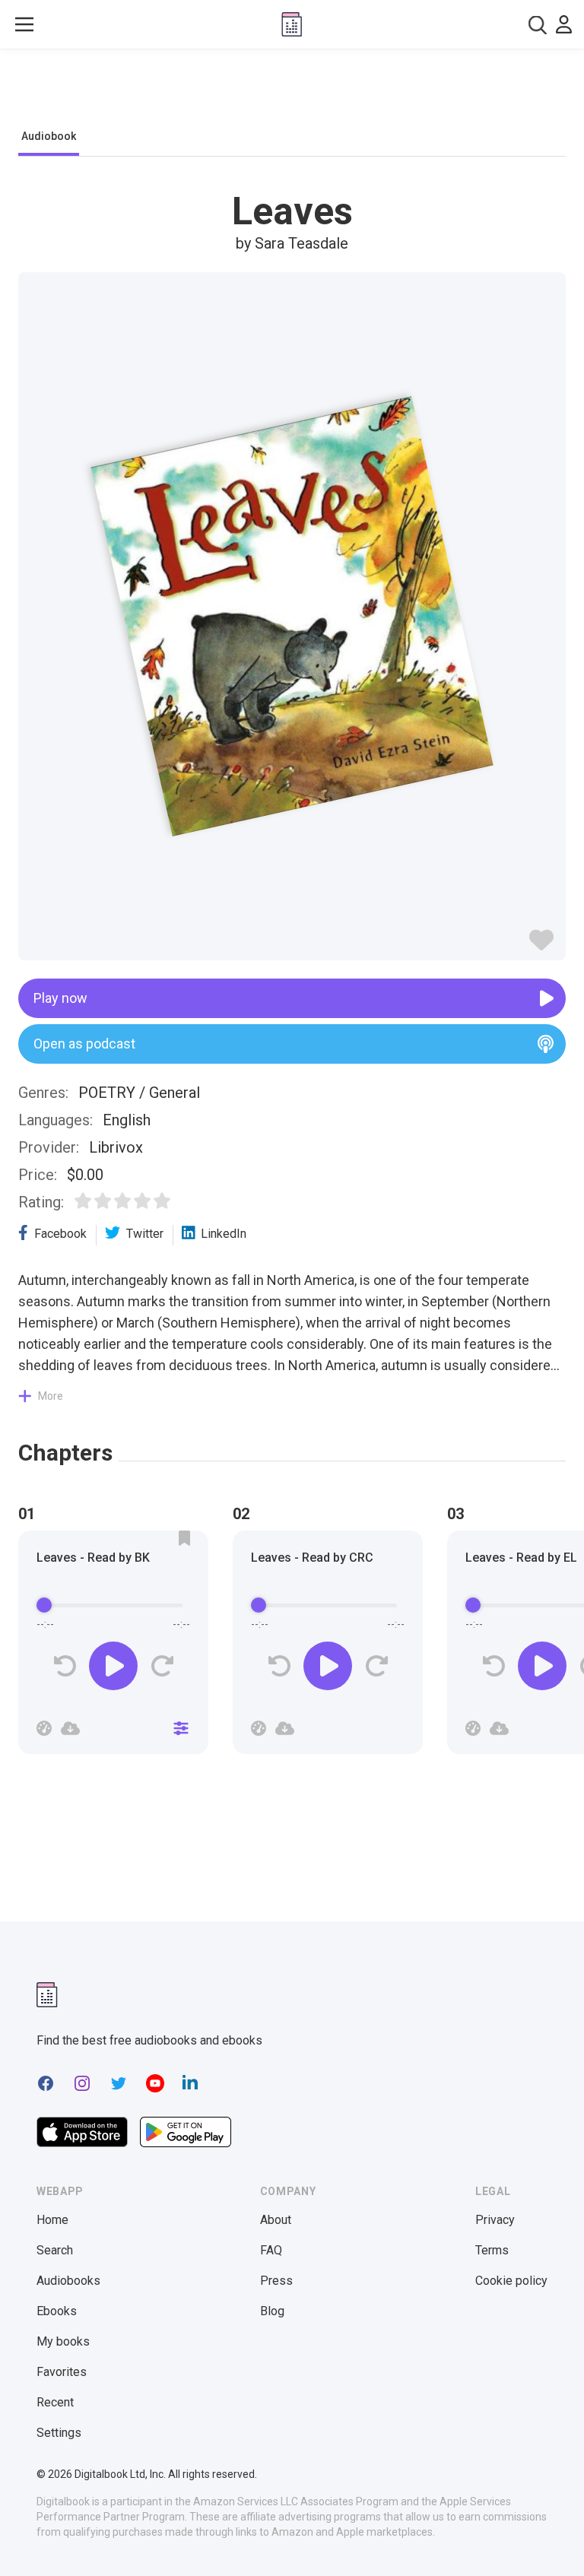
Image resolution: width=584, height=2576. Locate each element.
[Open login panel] (564, 24)
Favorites (62, 2372)
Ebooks (57, 2311)
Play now (60, 998)
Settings (59, 2433)
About (276, 2220)
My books (63, 2341)
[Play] (113, 1666)
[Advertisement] (292, 93)
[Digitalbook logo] (292, 24)
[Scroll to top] (544, 2536)
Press (276, 2281)
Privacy (495, 2220)
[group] (113, 1647)
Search (55, 2250)
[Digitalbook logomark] (47, 1995)
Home (52, 2220)
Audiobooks (68, 2281)
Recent (55, 2402)
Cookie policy (511, 2281)
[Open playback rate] (44, 1728)
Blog (272, 2311)
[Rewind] (65, 1666)
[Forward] (162, 1666)
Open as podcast (84, 1044)
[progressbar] (113, 1605)
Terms (492, 2250)
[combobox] (538, 25)
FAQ (271, 2250)
